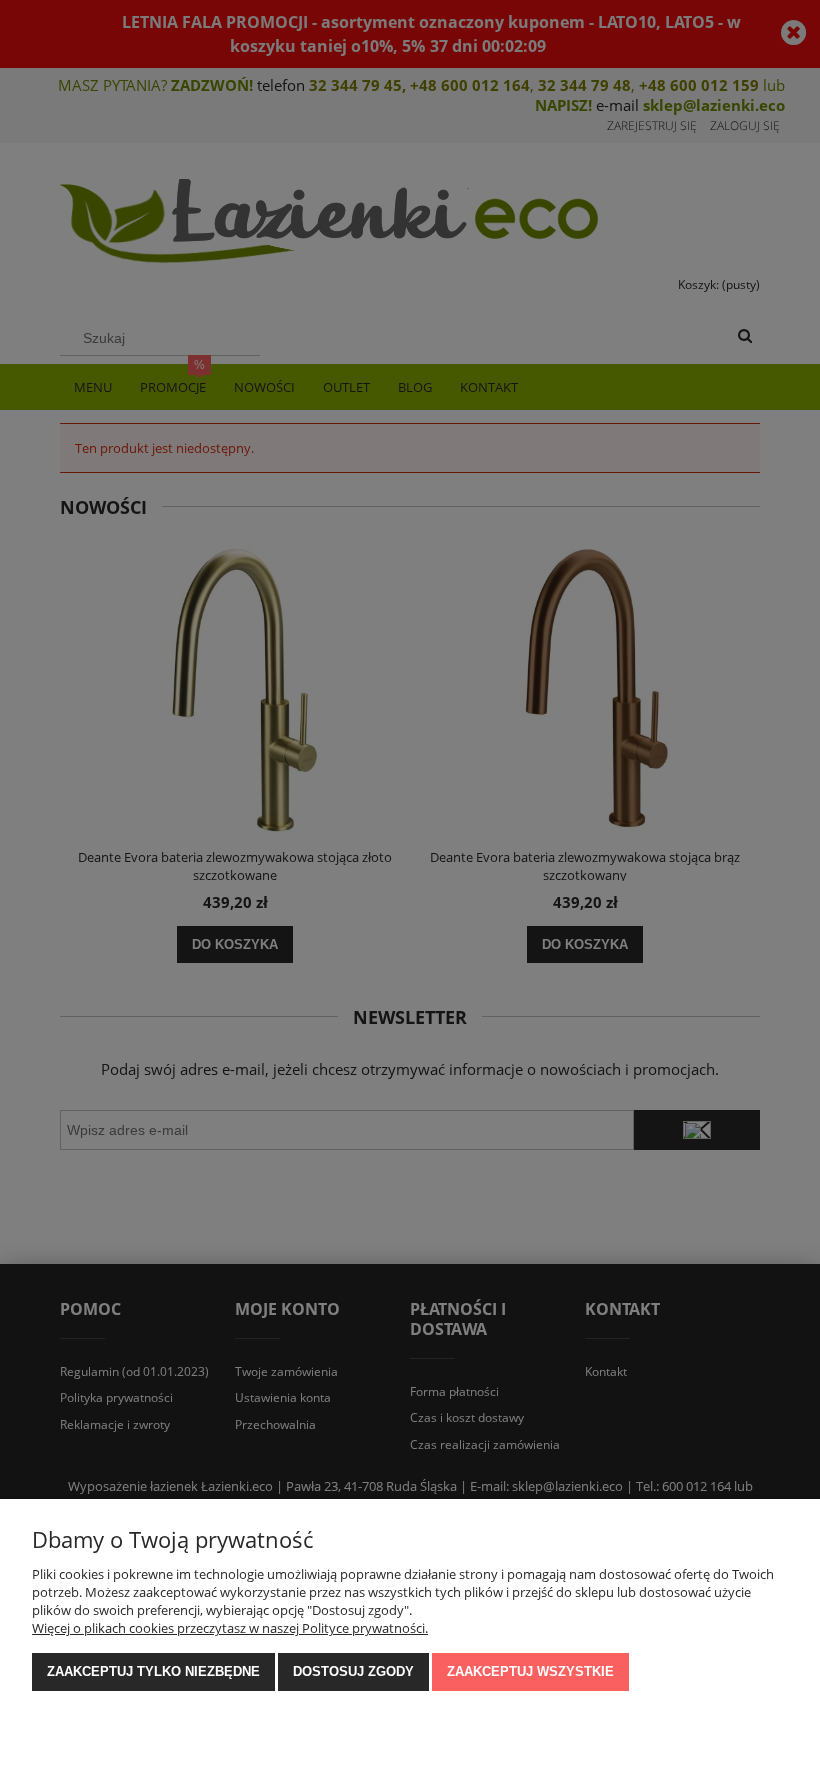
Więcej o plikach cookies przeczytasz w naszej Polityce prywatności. (230, 1628)
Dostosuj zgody (353, 1671)
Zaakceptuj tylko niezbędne (153, 1671)
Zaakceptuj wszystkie (530, 1671)
